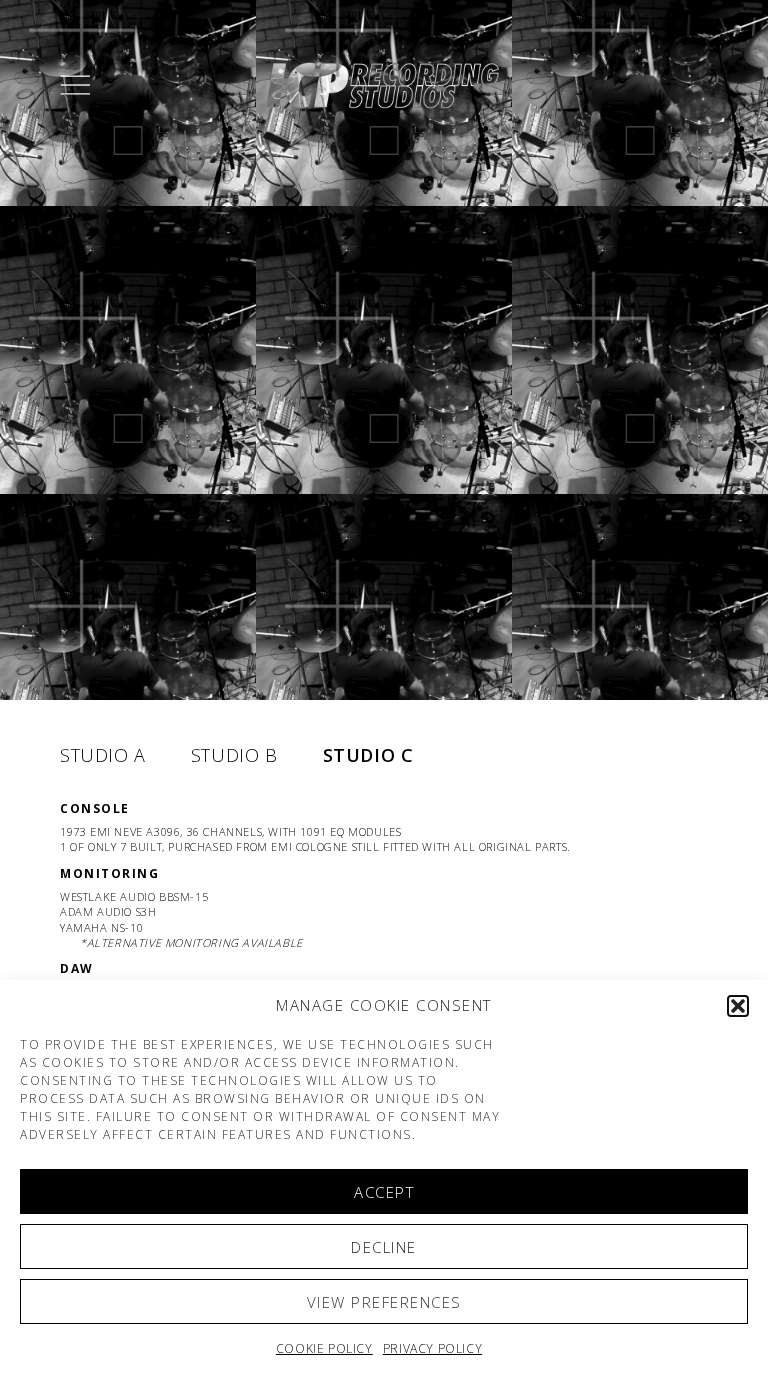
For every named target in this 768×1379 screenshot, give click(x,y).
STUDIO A (103, 755)
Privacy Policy (432, 1348)
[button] (738, 1006)
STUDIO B (234, 755)
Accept (384, 1192)
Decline (384, 1247)
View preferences (384, 1302)
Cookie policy (324, 1348)
